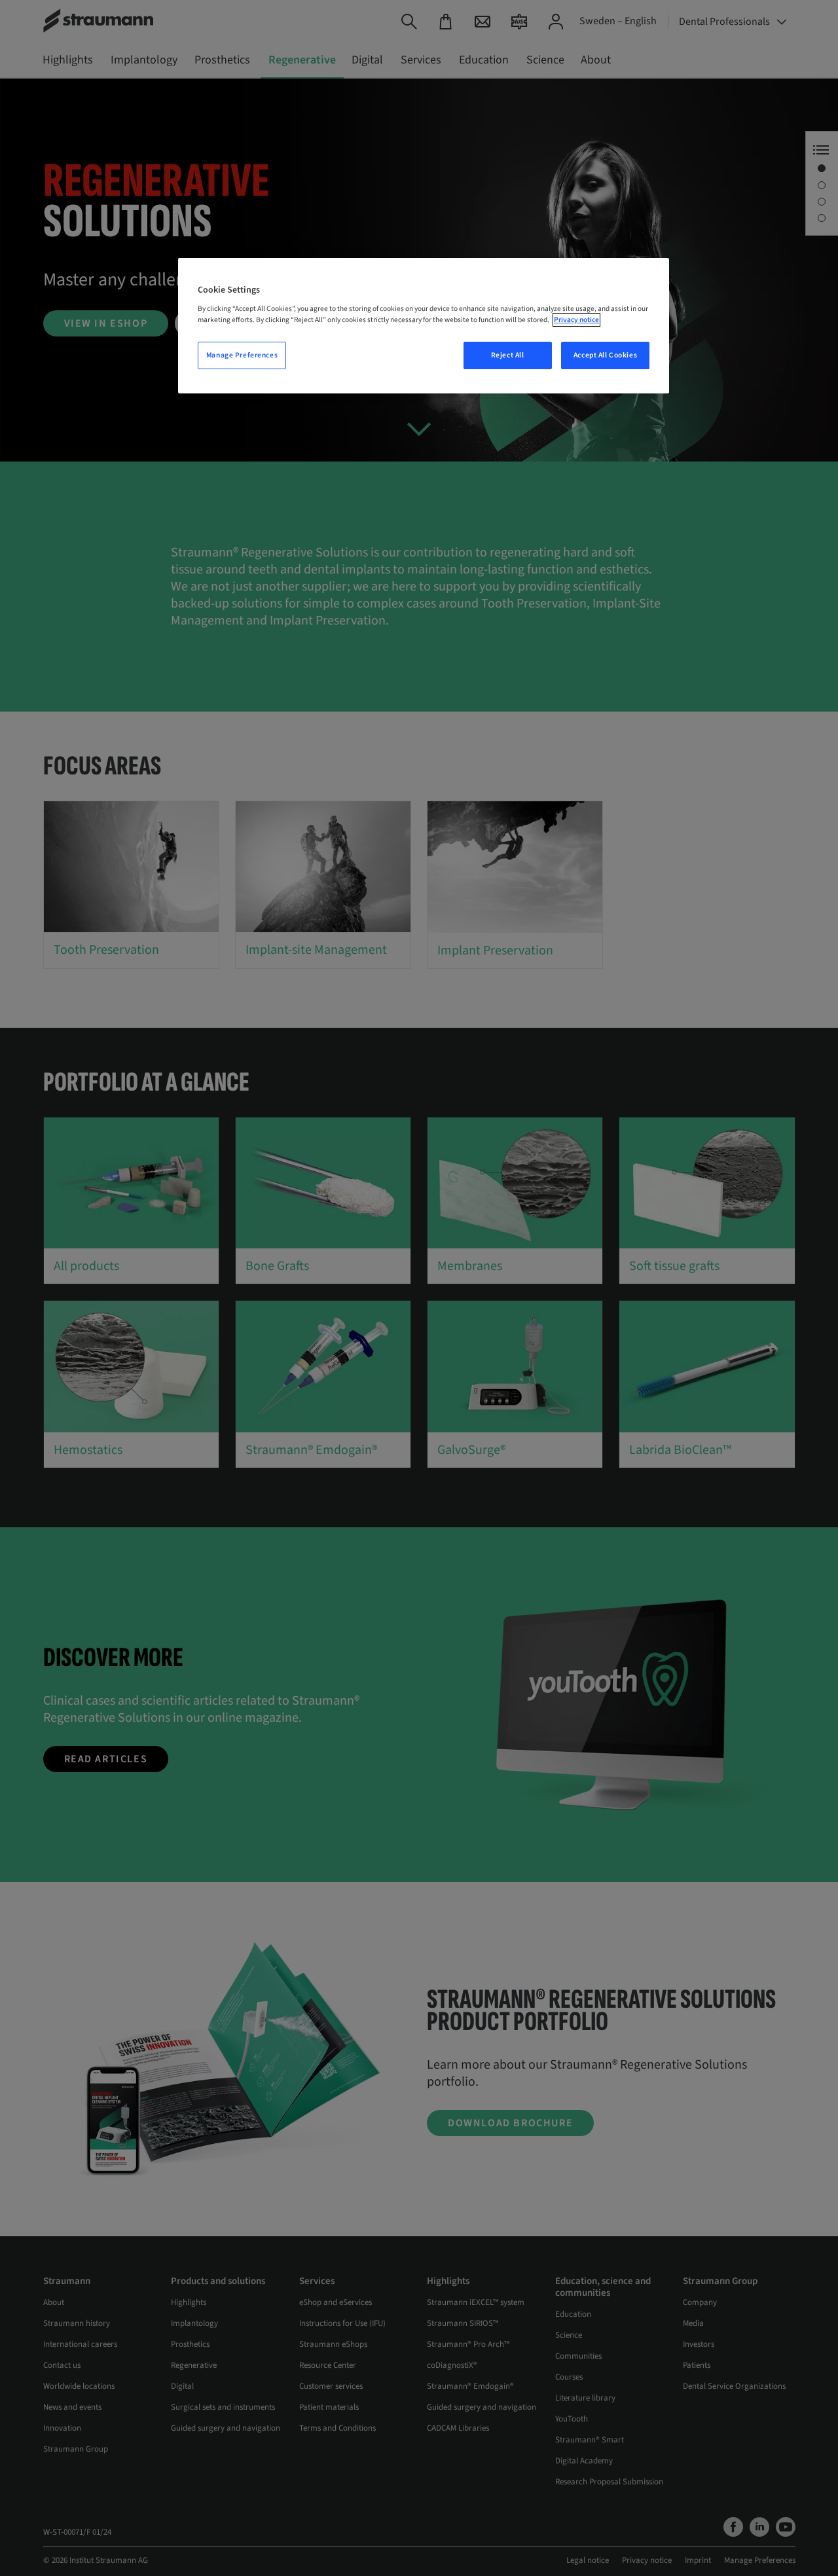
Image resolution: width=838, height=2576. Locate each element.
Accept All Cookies (605, 355)
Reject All (508, 355)
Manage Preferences (242, 355)
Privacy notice (576, 320)
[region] (424, 326)
